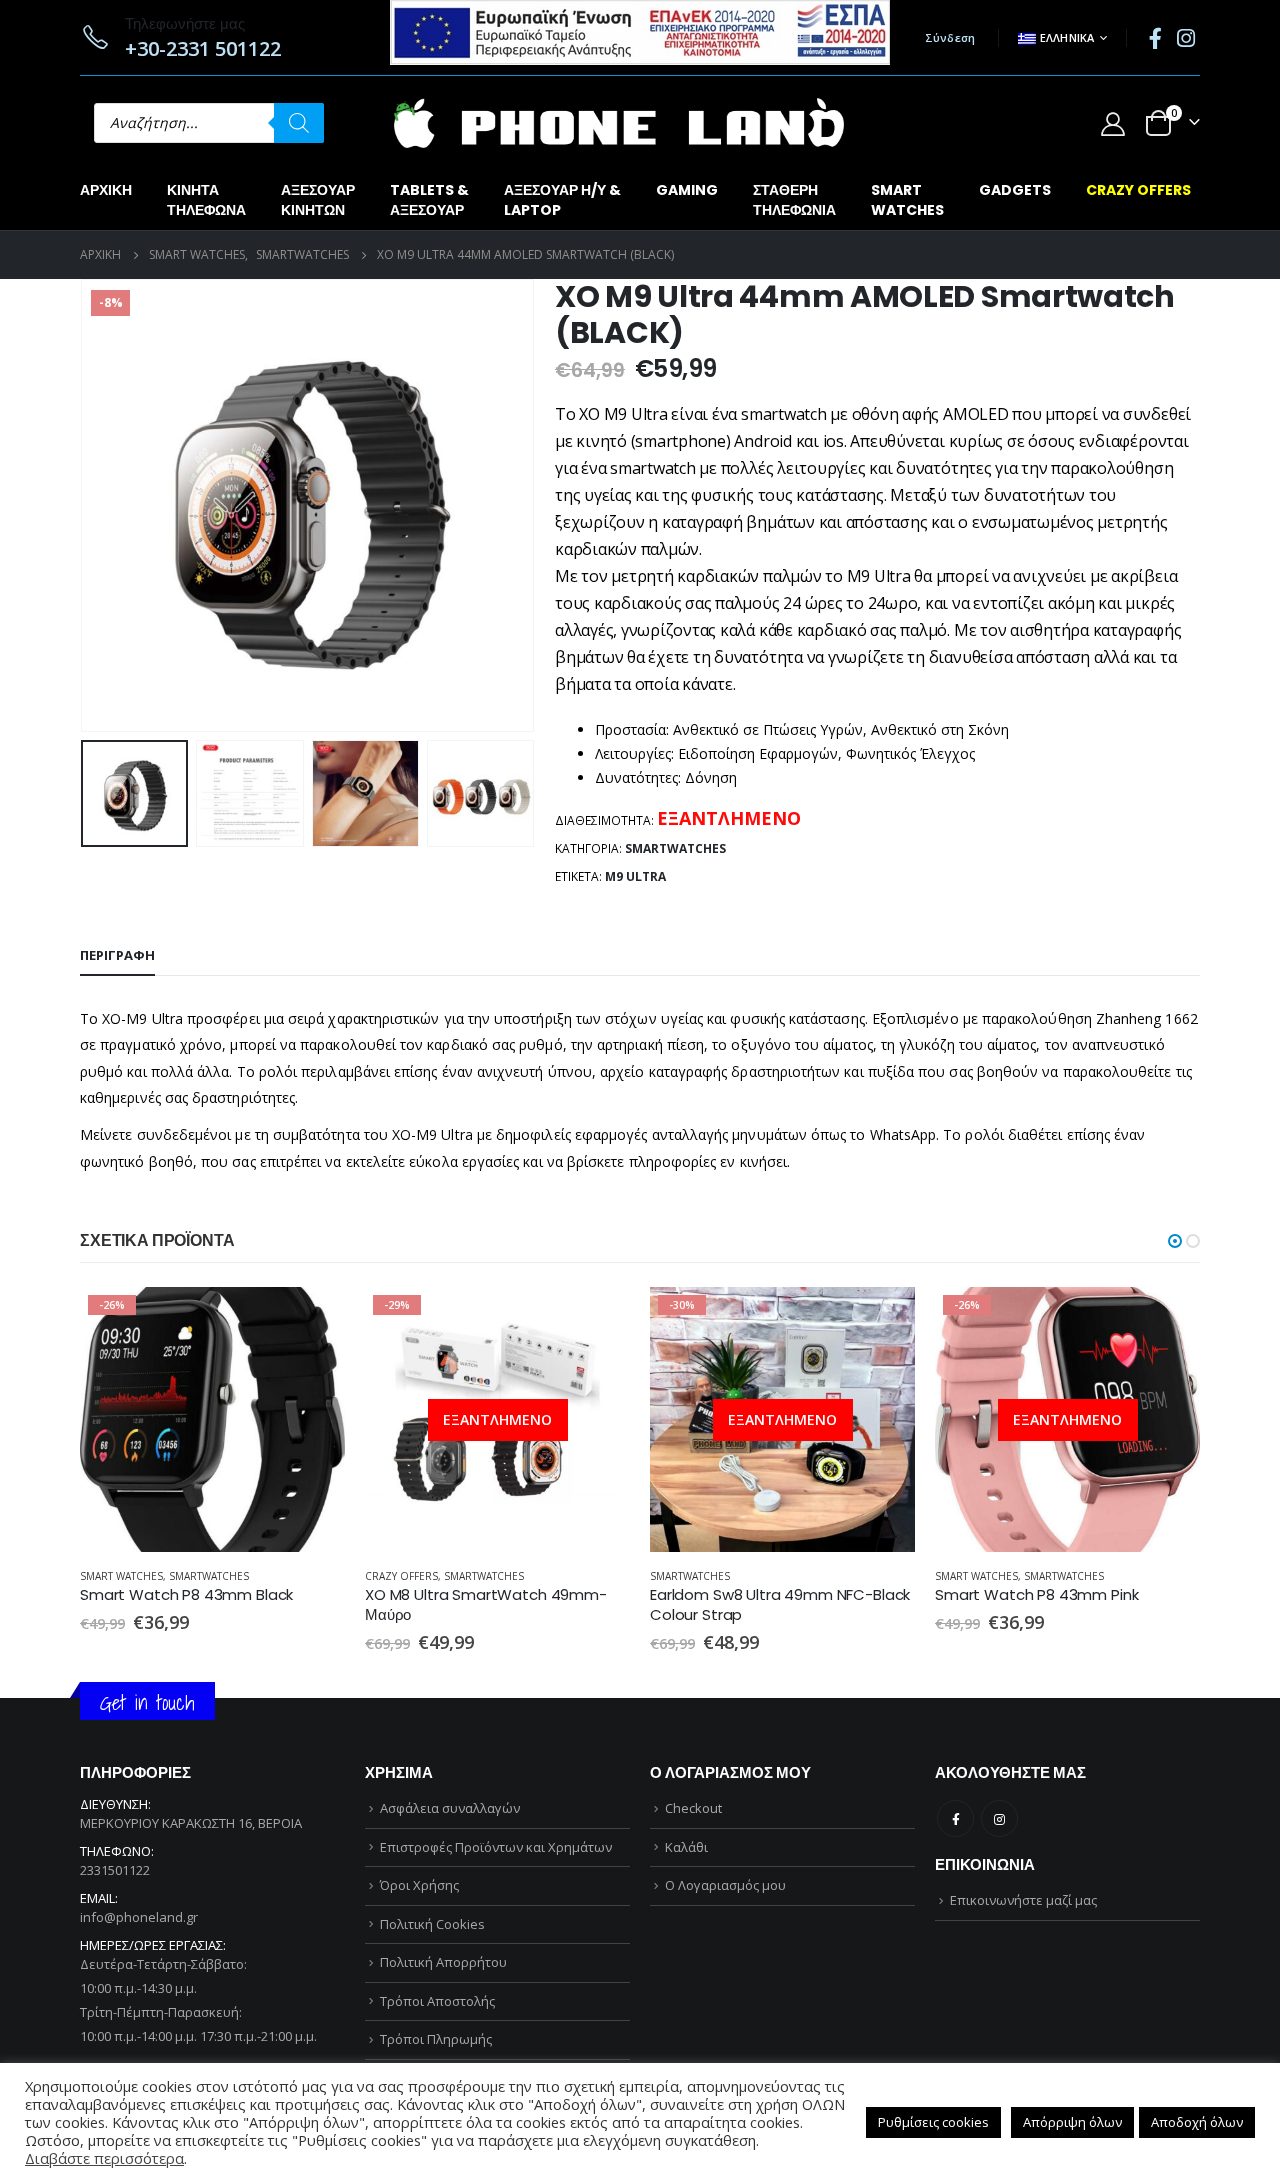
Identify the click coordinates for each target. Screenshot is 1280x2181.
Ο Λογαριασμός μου (725, 1885)
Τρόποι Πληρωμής (436, 2039)
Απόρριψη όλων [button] (1072, 2122)
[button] (1175, 1241)
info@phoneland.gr (139, 1917)
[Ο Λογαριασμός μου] (1112, 123)
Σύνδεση (950, 37)
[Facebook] (1155, 38)
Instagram (999, 1818)
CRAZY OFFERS (1138, 190)
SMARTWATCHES (907, 200)
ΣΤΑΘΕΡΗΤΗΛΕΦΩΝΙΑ (794, 200)
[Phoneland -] (619, 123)
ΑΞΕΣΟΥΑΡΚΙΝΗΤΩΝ (318, 200)
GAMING (687, 190)
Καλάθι (686, 1847)
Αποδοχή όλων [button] (1197, 2122)
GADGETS (1015, 190)
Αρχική (106, 190)
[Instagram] (1186, 38)
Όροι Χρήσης (419, 1885)
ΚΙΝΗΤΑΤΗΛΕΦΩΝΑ (206, 200)
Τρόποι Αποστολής (437, 2001)
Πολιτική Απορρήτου (443, 1962)
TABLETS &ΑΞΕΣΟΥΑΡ (429, 200)
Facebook (955, 1818)
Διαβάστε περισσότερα (597, 1320)
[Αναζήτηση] (299, 123)
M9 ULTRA (635, 876)
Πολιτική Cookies (432, 1924)
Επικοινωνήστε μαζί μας (1023, 1900)
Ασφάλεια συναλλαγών (450, 1808)
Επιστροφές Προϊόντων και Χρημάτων (496, 1847)
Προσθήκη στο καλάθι (312, 1320)
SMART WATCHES (121, 1576)
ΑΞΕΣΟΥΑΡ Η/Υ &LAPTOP (562, 200)
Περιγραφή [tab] (117, 955)
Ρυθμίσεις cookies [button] (933, 2122)
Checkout (693, 1808)
